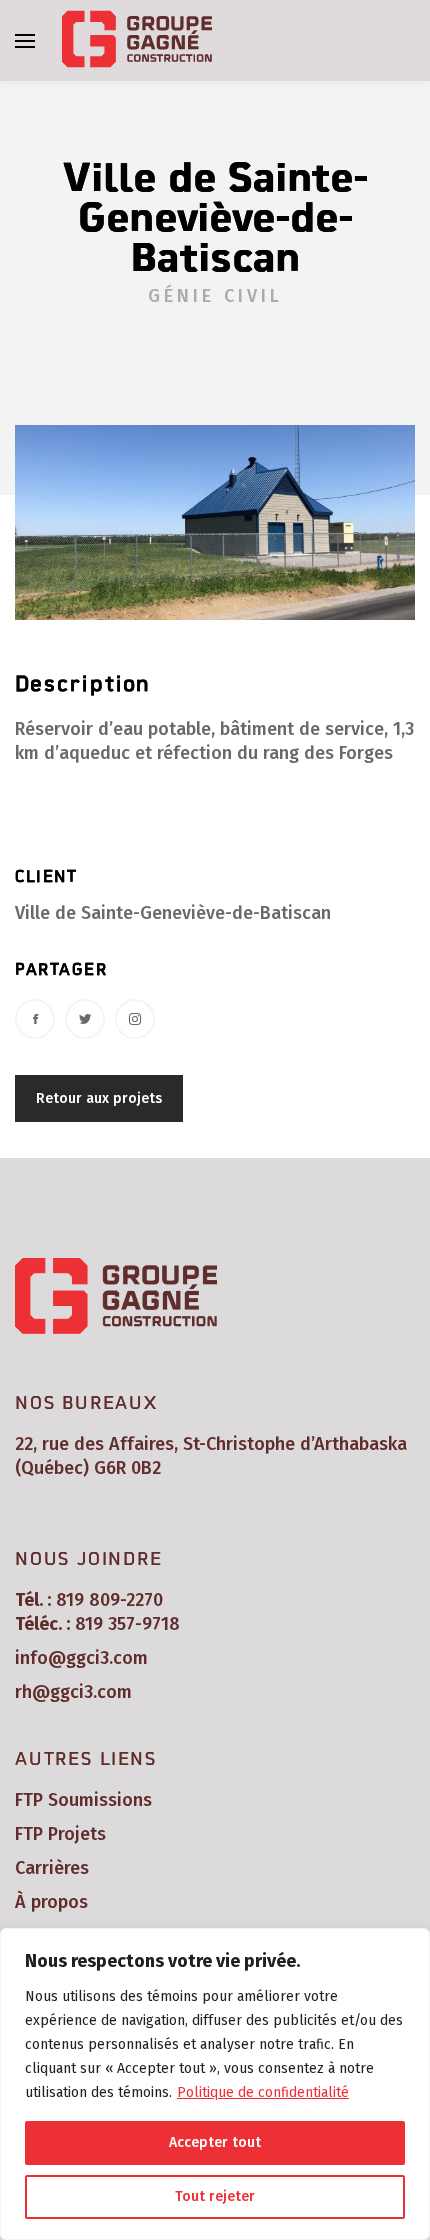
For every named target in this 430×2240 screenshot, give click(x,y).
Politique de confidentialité (263, 2092)
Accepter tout (215, 2142)
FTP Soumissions (83, 1800)
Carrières (52, 1868)
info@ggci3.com (81, 1658)
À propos (51, 1902)
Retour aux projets (99, 1098)
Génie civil (215, 296)
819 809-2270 (109, 1600)
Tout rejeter (215, 2196)
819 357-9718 (127, 1624)
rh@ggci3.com (73, 1692)
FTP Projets (60, 1834)
